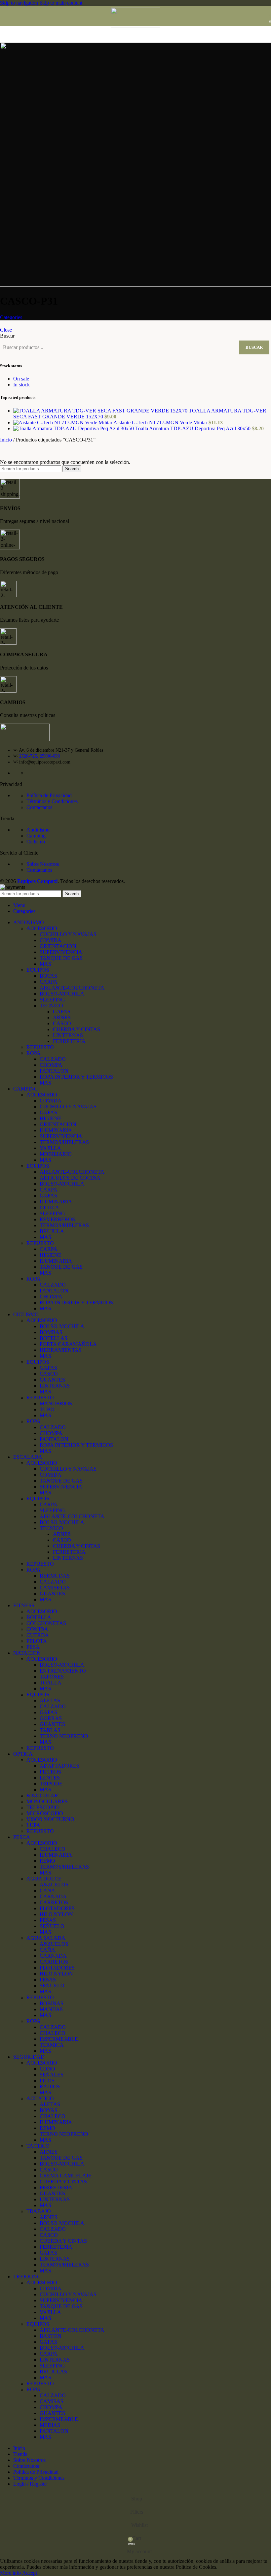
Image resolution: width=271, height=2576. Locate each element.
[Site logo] (135, 26)
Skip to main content (61, 3)
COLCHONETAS (46, 1623)
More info (11, 2573)
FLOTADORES (57, 1908)
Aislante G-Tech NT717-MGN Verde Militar (161, 423)
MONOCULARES (47, 1801)
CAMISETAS (55, 1588)
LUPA (33, 1825)
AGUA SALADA (46, 1938)
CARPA (49, 982)
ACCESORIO (42, 928)
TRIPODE (51, 1784)
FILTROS (50, 1772)
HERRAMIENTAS (61, 1350)
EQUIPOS (38, 970)
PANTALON (54, 1071)
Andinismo (38, 830)
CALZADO (53, 1059)
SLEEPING (52, 1000)
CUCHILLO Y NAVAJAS (68, 934)
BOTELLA (39, 1617)
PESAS (48, 1920)
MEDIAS (50, 2425)
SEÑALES (52, 2075)
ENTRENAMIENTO (63, 1671)
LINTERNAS (68, 1035)
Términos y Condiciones (52, 801)
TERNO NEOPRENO (64, 1736)
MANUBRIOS (56, 1403)
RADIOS (50, 2087)
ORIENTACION (58, 946)
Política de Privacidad (49, 795)
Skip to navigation (20, 3)
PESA (33, 1647)
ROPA (34, 1053)
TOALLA (51, 1683)
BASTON (51, 2336)
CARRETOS (54, 1902)
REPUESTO (40, 1047)
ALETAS (50, 1700)
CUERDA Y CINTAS (77, 1029)
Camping (36, 836)
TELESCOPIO (43, 1807)
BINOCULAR (42, 1795)
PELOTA (37, 1641)
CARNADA (53, 1896)
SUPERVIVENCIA (61, 952)
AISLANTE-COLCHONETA (72, 988)
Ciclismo (36, 842)
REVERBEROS (57, 1219)
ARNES (62, 1017)
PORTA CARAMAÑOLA (68, 1344)
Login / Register (30, 2484)
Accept (30, 2573)
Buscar (7, 336)
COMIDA (51, 940)
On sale (21, 379)
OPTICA (49, 1207)
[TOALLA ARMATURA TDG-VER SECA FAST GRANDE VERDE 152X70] (101, 411)
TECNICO (51, 1006)
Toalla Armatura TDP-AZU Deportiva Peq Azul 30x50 (194, 428)
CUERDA (38, 1635)
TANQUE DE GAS (61, 958)
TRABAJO (39, 2211)
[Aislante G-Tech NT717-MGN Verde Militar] (63, 423)
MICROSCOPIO (45, 1813)
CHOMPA (51, 1065)
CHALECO (53, 1849)
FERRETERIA (69, 1041)
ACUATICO (40, 2098)
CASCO (62, 1023)
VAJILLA (50, 1148)
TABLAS (50, 1730)
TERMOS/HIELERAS (64, 1142)
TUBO (47, 1409)
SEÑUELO (52, 1926)
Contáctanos (39, 807)
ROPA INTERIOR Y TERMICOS (76, 1077)
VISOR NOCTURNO (50, 1819)
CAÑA (47, 1891)
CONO (47, 2069)
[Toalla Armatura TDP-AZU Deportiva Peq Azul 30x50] (74, 428)
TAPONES (52, 1677)
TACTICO (38, 2146)
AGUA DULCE (44, 1879)
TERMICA (52, 2045)
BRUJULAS (53, 2372)
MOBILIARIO (56, 1154)
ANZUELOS (54, 1885)
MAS (45, 964)
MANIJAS (51, 2009)
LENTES (50, 1778)
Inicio (7, 440)
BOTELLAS (54, 1338)
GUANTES (52, 1380)
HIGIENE (51, 1118)
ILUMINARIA (56, 1130)
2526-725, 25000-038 (39, 756)
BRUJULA (52, 1231)
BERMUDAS (55, 1576)
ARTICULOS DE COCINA (70, 1178)
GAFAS (62, 1011)
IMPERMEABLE (59, 2039)
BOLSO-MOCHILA (62, 994)
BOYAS (49, 2110)
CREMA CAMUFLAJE (66, 2176)
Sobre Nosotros (43, 864)
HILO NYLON (56, 1914)
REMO (47, 1861)
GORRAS (51, 1718)
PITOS (47, 2081)
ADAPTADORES (59, 1766)
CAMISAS (52, 2401)
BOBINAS (52, 2003)
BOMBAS (51, 1332)
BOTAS (48, 976)
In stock (21, 385)
